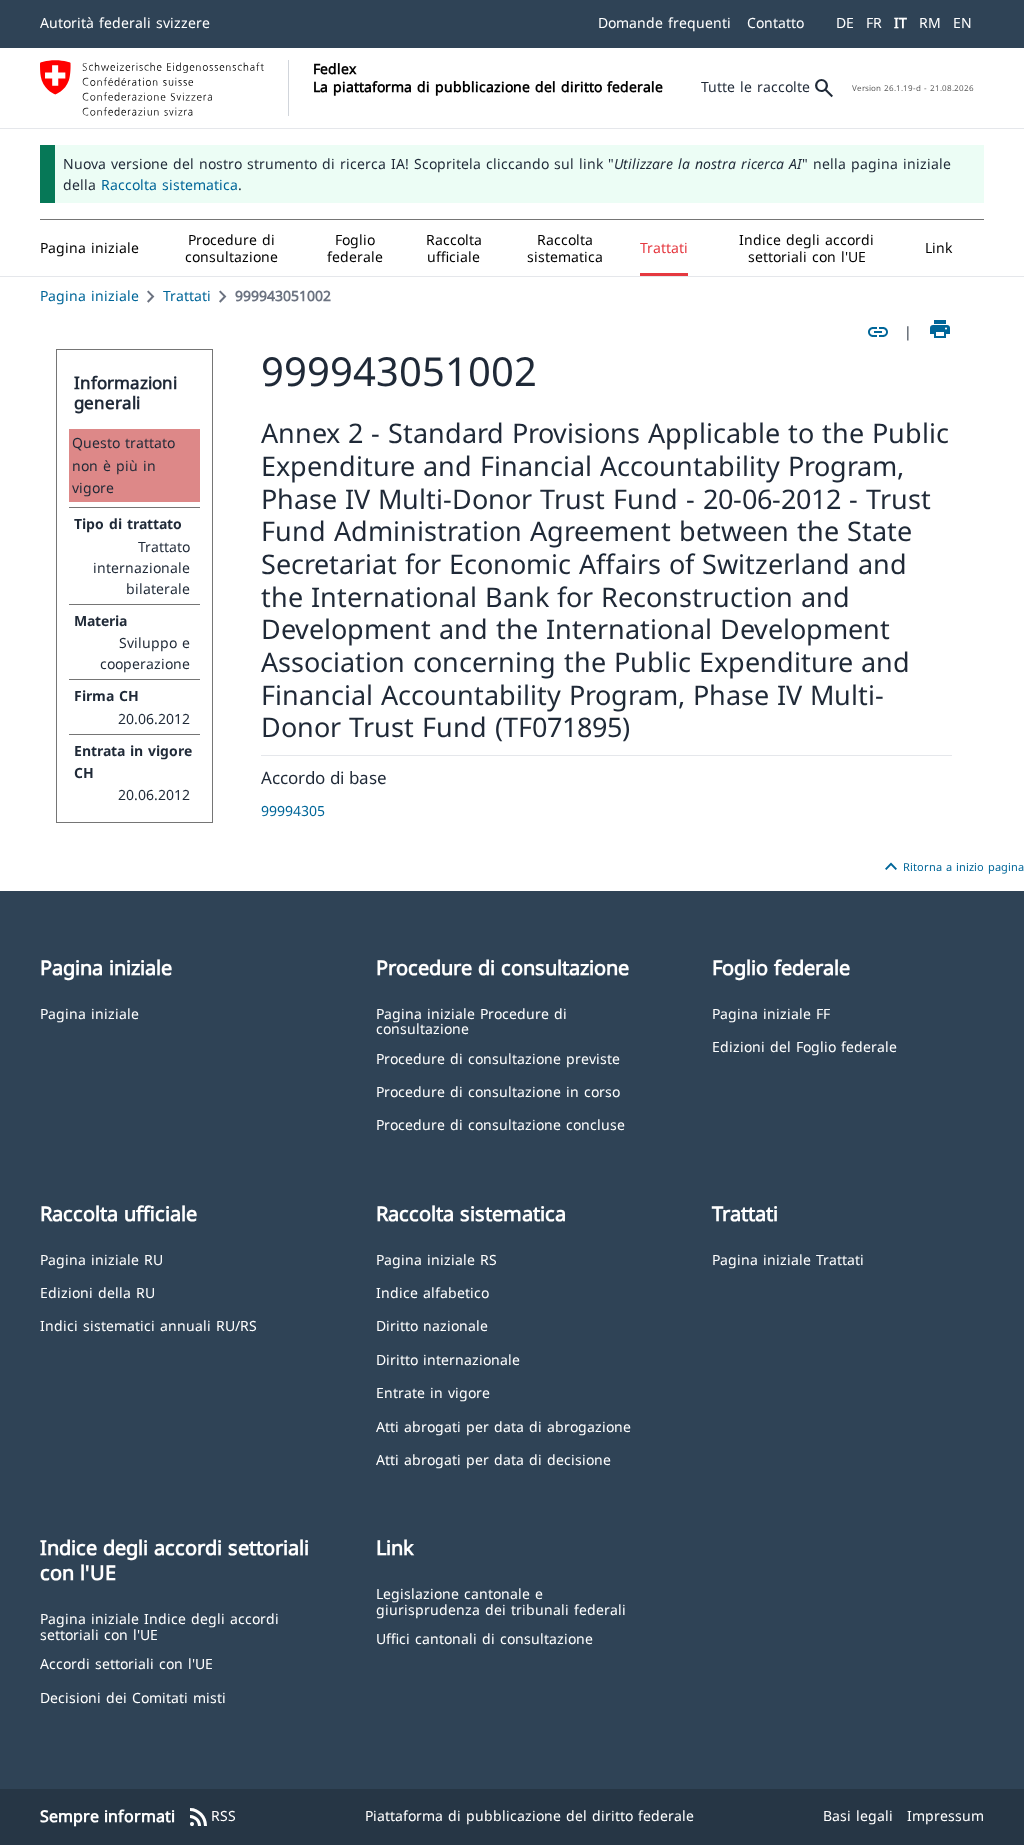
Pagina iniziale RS (436, 1258)
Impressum (945, 1815)
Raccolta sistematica (169, 184)
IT (900, 22)
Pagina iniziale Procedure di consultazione (471, 1020)
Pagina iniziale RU (101, 1258)
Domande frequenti (664, 22)
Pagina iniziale (89, 295)
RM (930, 22)
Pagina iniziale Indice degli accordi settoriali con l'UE (159, 1625)
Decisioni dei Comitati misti (133, 1696)
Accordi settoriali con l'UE (126, 1662)
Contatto (775, 22)
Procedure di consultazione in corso (498, 1090)
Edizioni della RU (97, 1291)
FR (874, 22)
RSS (211, 1817)
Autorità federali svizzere (125, 22)
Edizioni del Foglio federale (804, 1045)
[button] (231, 248)
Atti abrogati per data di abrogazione (503, 1425)
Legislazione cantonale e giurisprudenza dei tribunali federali (501, 1600)
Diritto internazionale (448, 1358)
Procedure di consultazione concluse (500, 1123)
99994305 (293, 810)
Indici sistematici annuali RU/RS (148, 1324)
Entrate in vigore (433, 1391)
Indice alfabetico (432, 1291)
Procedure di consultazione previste (498, 1057)
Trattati (187, 295)
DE (845, 22)
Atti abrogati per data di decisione (493, 1458)
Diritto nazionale (432, 1324)
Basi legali (858, 1815)
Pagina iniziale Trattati (788, 1258)
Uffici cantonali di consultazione (484, 1637)
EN (962, 22)
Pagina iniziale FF (771, 1012)
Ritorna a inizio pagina (951, 867)
